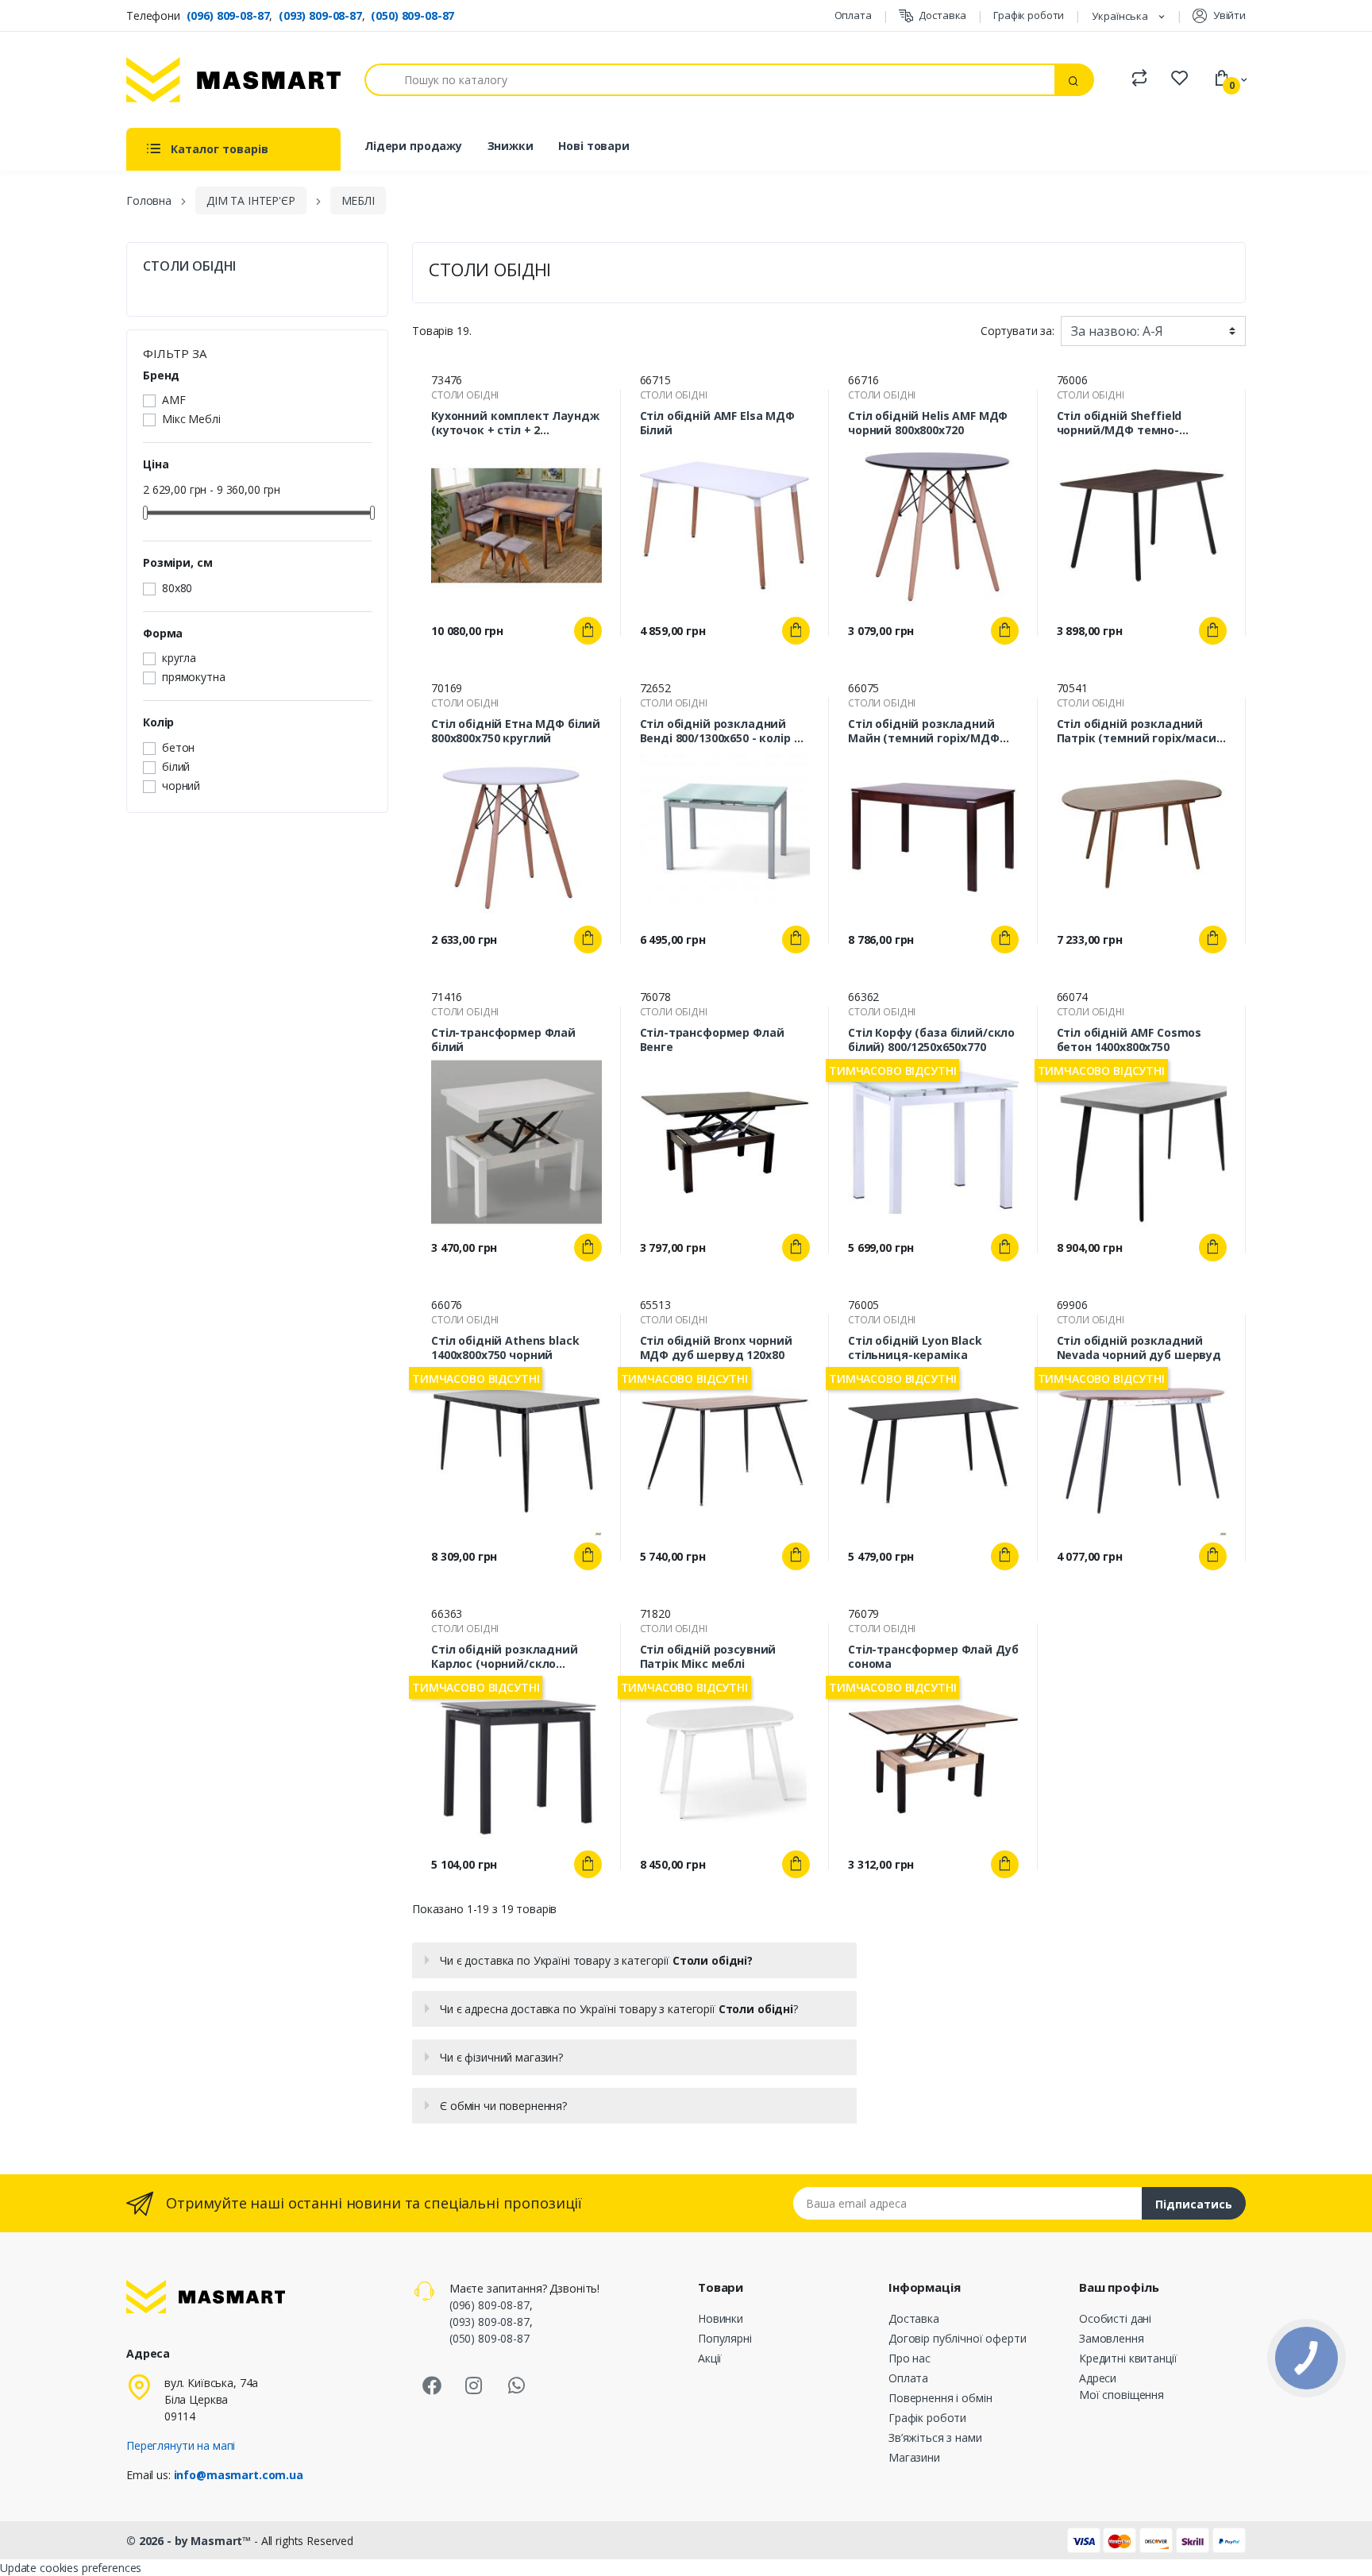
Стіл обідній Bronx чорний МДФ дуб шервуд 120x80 (716, 1348)
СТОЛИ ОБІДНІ (189, 266)
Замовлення (1112, 2338)
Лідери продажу (413, 146)
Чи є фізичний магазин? (501, 2057)
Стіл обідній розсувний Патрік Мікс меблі (708, 1657)
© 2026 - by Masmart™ (190, 2541)
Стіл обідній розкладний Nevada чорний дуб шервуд (1139, 1348)
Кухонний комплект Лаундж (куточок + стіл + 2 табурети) (515, 423)
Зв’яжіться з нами (935, 2437)
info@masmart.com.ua (239, 2475)
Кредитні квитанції (1128, 2358)
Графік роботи (1029, 15)
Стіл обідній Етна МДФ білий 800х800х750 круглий (516, 731)
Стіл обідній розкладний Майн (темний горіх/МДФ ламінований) (924, 731)
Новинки (721, 2318)
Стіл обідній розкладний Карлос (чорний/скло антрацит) (505, 1657)
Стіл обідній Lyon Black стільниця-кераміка (915, 1348)
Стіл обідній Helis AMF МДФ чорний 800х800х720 (928, 423)
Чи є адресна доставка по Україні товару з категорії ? (619, 2009)
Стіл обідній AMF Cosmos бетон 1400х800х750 (1129, 1040)
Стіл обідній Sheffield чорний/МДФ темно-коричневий (1120, 423)
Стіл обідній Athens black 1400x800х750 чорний (505, 1348)
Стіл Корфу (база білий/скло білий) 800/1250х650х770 (931, 1040)
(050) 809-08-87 (412, 15)
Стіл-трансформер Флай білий (503, 1040)
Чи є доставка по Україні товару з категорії (596, 1960)
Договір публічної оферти (958, 2338)
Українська (1121, 16)
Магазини (914, 2457)
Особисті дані (1115, 2318)
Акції (710, 2358)
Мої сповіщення (1121, 2395)
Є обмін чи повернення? (503, 2106)
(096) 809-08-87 (228, 15)
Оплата (853, 15)
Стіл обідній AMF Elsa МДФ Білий (717, 423)
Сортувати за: (1017, 331)
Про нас (910, 2358)
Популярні (725, 2338)
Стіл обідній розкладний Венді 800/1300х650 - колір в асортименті (721, 731)
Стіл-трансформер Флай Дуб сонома (933, 1657)
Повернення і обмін (940, 2398)
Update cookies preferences (71, 2568)
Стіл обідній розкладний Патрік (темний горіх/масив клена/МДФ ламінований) (1140, 731)
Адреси (1098, 2378)
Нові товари (594, 146)
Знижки (511, 146)
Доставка (942, 15)
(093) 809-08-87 (320, 15)
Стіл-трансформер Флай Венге (712, 1040)
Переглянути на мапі (181, 2445)
